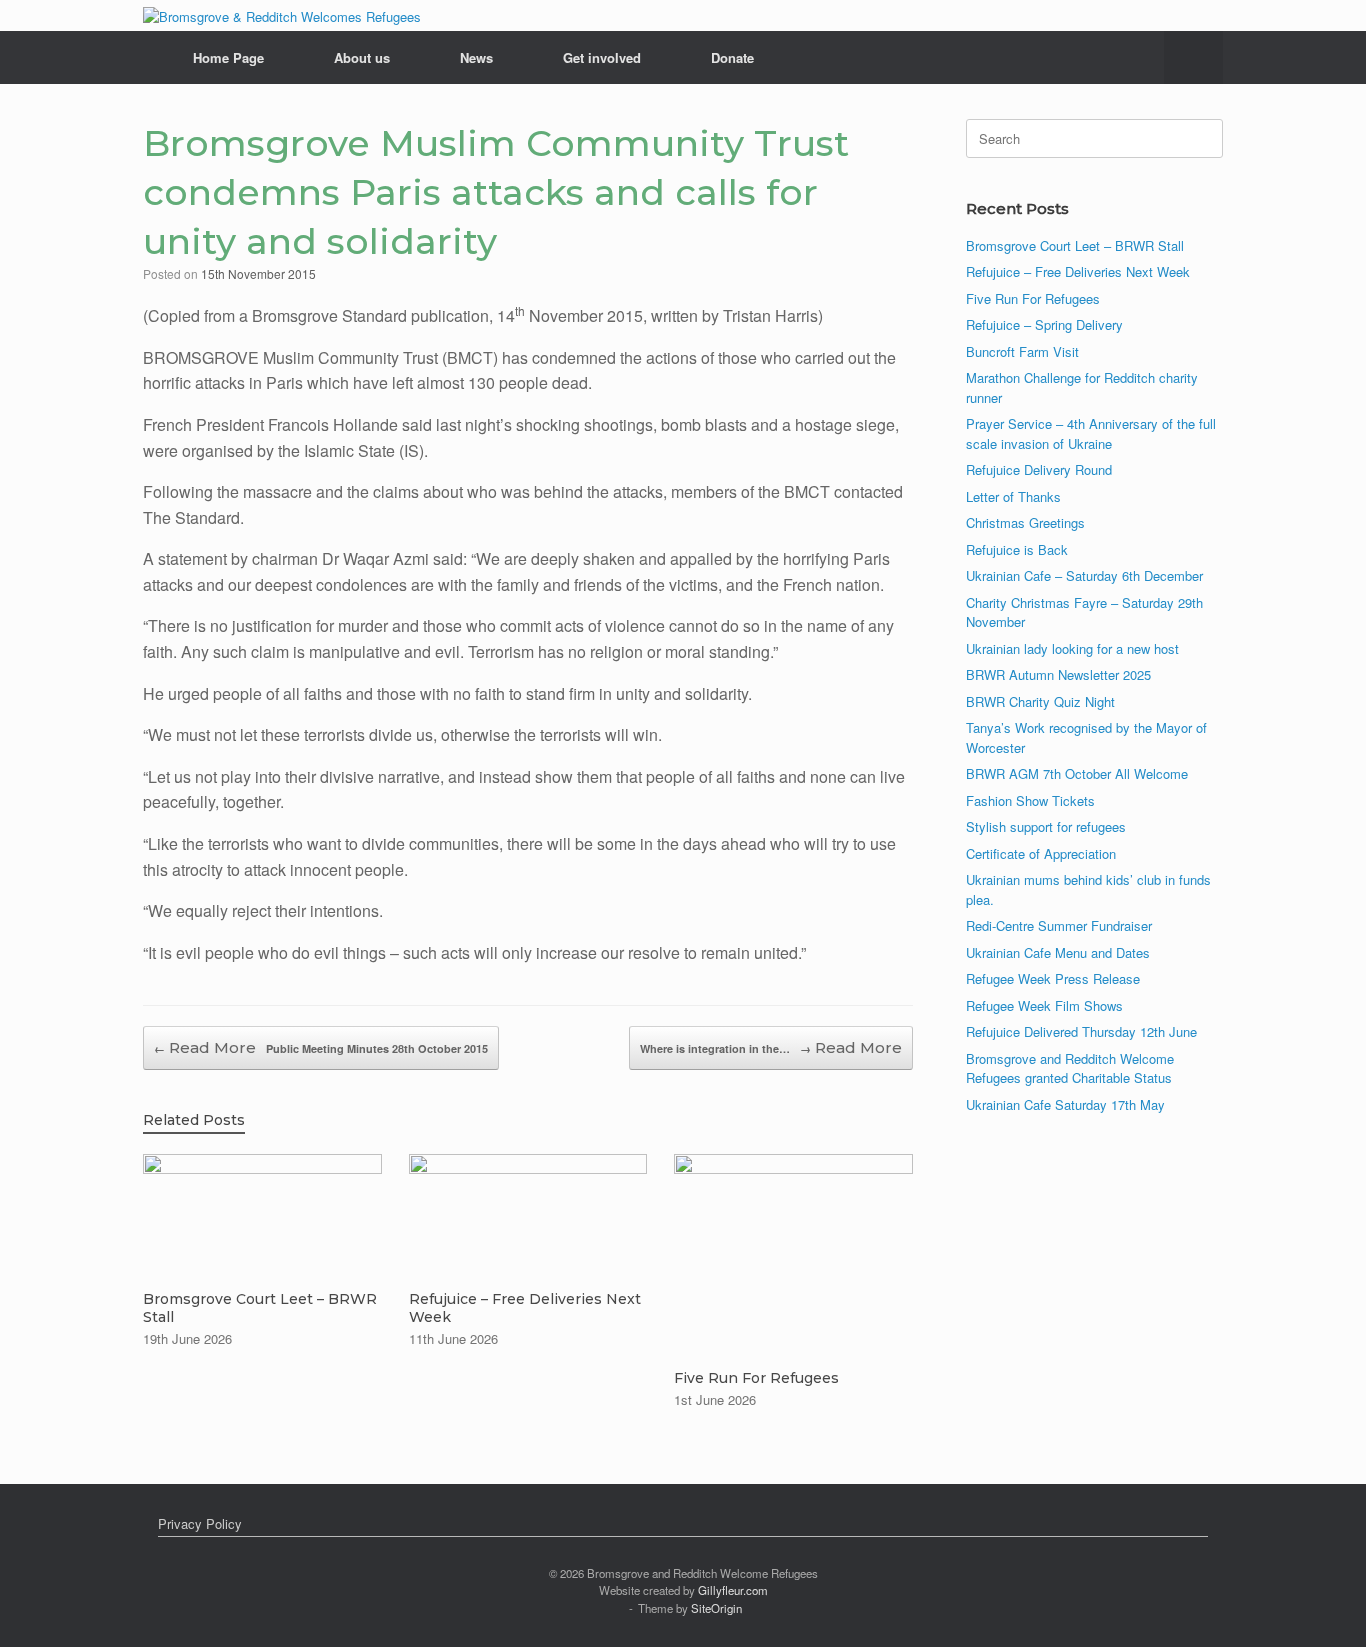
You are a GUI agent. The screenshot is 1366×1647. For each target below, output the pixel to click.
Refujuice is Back (1017, 549)
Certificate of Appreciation (1041, 853)
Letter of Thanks (1013, 496)
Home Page (228, 57)
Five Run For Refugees (1033, 298)
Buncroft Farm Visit (1022, 351)
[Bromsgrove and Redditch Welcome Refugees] (282, 15)
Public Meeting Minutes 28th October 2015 (321, 1048)
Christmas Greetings (1025, 522)
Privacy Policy (200, 1523)
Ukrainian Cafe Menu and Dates (1058, 952)
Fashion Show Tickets (1030, 800)
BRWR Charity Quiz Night (1040, 701)
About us (362, 57)
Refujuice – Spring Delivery (1044, 324)
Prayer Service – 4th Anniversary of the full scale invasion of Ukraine (1091, 433)
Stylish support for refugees (1046, 826)
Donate (732, 57)
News (476, 57)
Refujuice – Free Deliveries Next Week (1078, 271)
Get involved (602, 57)
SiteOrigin (716, 1608)
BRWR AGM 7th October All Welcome (1077, 773)
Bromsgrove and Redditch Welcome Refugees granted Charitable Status (1070, 1068)
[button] (1193, 57)
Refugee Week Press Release (1053, 978)
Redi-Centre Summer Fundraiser (1059, 925)
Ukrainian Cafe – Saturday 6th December (1084, 575)
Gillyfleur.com (733, 1590)
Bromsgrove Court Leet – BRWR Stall (1075, 245)
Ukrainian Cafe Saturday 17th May (1065, 1104)
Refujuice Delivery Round (1039, 469)
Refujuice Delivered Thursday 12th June (1081, 1031)
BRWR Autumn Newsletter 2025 (1058, 674)
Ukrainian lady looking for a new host (1072, 648)
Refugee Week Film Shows (1044, 1005)
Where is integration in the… (725, 1048)
